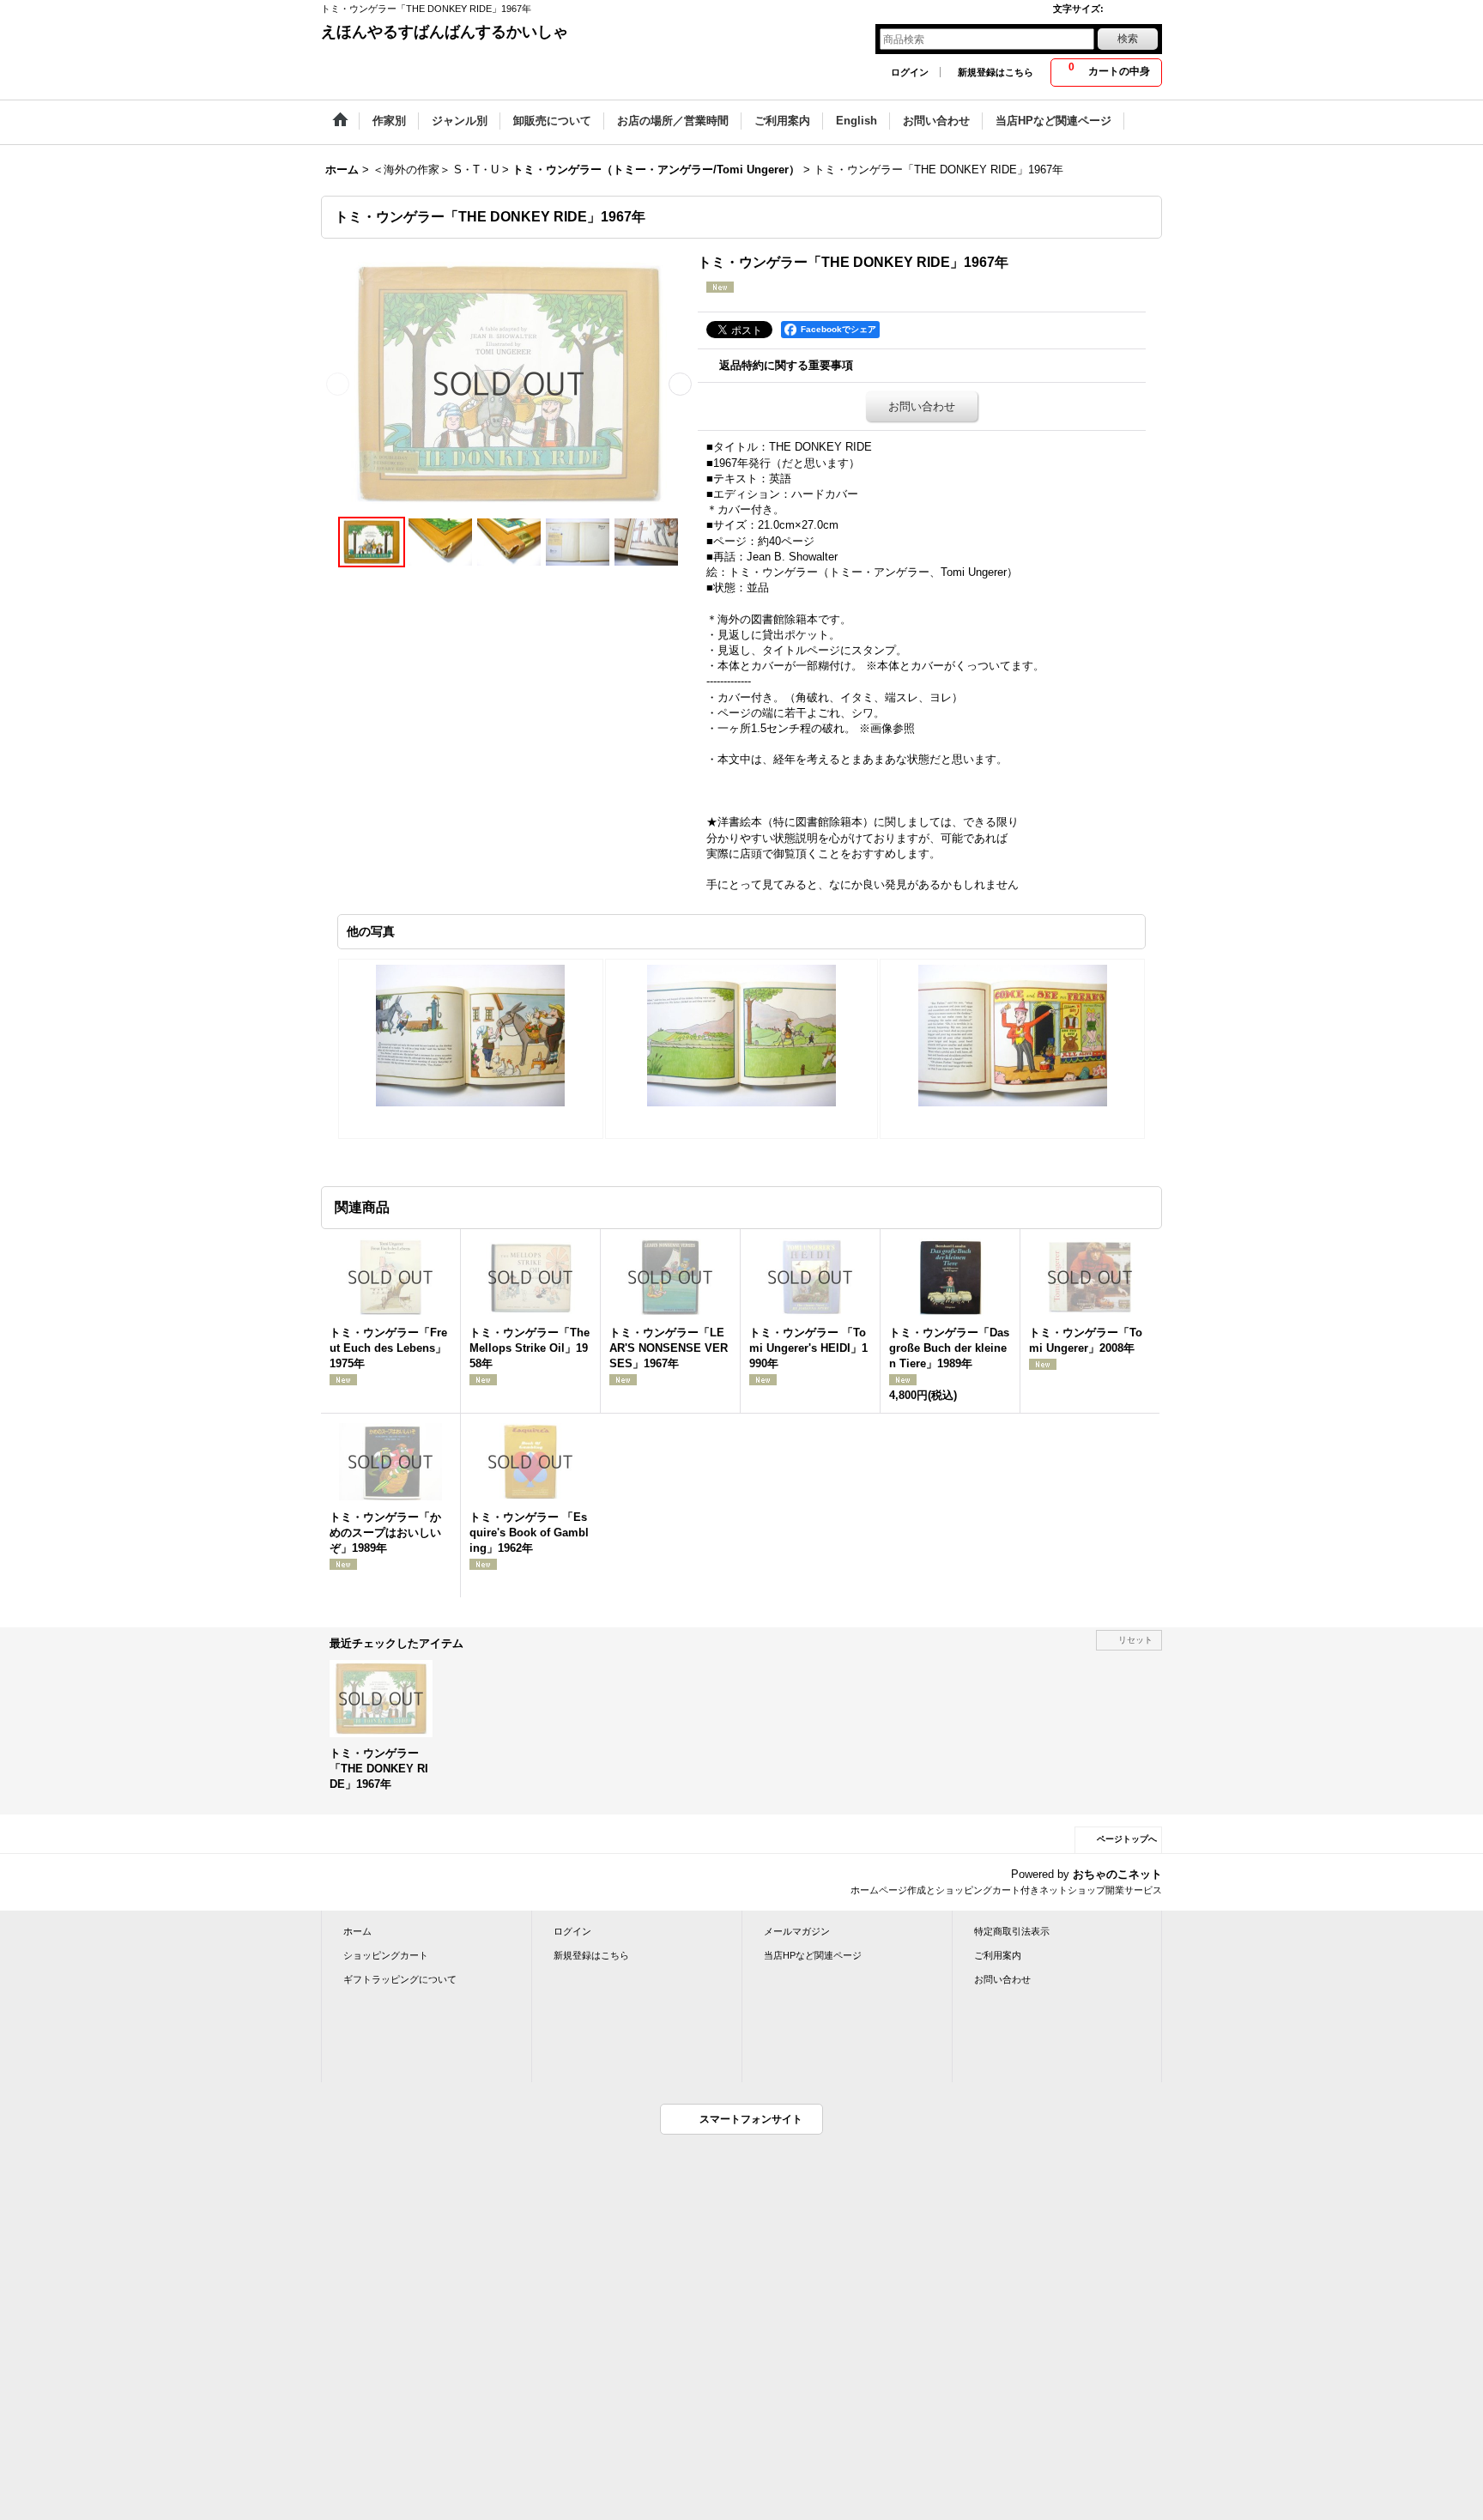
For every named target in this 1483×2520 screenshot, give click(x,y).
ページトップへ (1127, 1839)
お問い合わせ (922, 406)
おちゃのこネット (1117, 1874)
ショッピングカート (386, 1955)
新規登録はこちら (996, 72)
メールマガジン (797, 1931)
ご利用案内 (998, 1955)
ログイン (910, 72)
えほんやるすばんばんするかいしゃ (445, 32)
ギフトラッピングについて (400, 1979)
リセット (1135, 1640)
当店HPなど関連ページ (813, 1955)
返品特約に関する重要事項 (786, 365)
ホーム (357, 1931)
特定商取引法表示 (1012, 1931)
